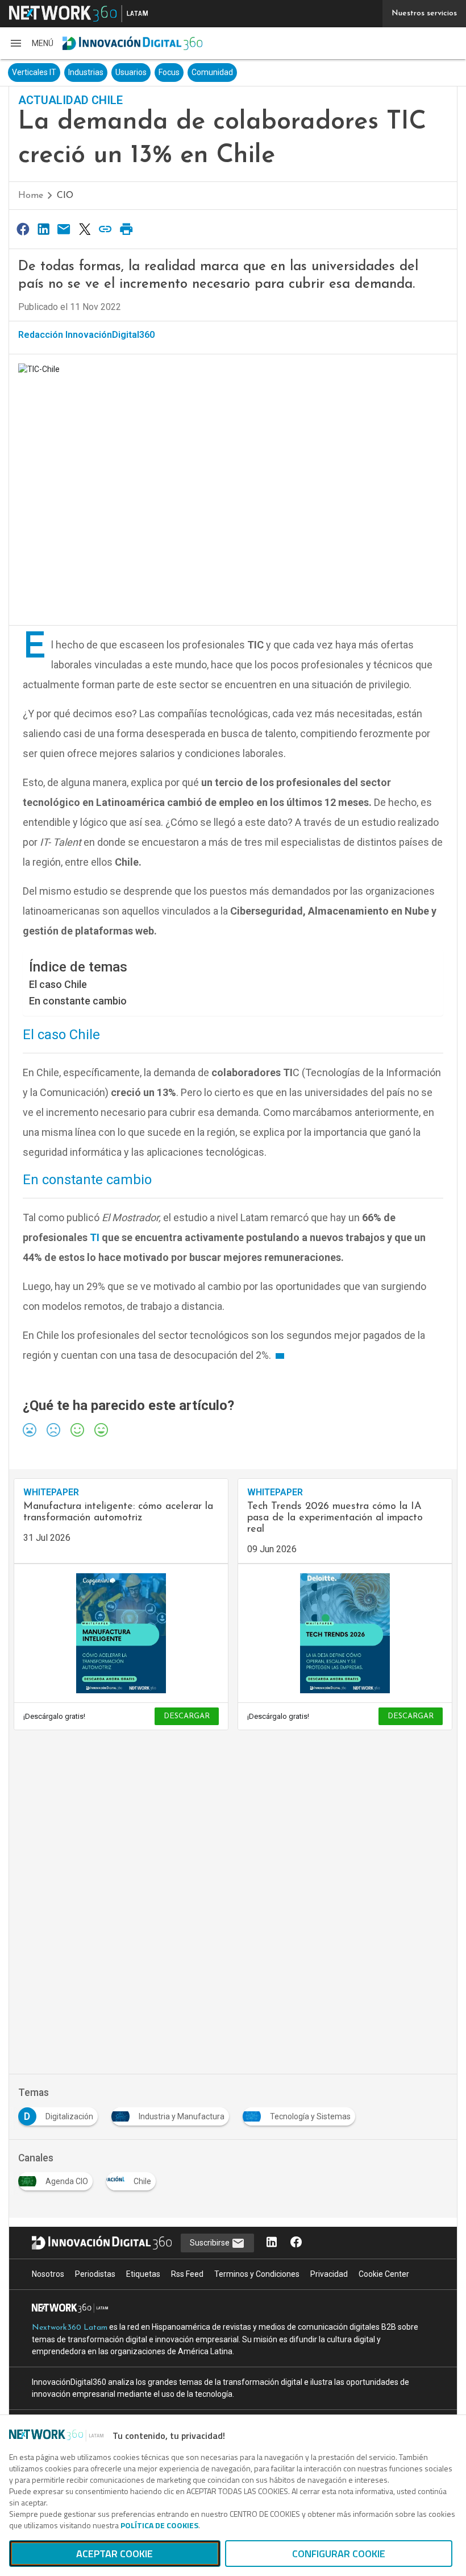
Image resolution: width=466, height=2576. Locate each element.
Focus (169, 72)
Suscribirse (211, 2243)
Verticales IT (34, 72)
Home (31, 196)
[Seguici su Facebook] (296, 2243)
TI (95, 1237)
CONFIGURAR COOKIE (339, 2554)
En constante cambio (79, 1001)
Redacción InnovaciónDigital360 (86, 335)
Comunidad (212, 72)
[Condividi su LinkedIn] (43, 229)
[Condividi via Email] (64, 229)
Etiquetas (143, 2274)
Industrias (86, 72)
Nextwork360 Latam (70, 2328)
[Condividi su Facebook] (23, 229)
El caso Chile (59, 984)
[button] (31, 43)
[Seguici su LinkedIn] (272, 2243)
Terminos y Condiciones (257, 2274)
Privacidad (329, 2274)
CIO (65, 196)
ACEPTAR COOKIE (115, 2554)
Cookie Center (384, 2274)
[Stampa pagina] (126, 229)
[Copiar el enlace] (106, 229)
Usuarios (131, 72)
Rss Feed (187, 2274)
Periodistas (95, 2274)
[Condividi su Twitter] (85, 229)
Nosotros (48, 2274)
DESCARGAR (187, 1716)
